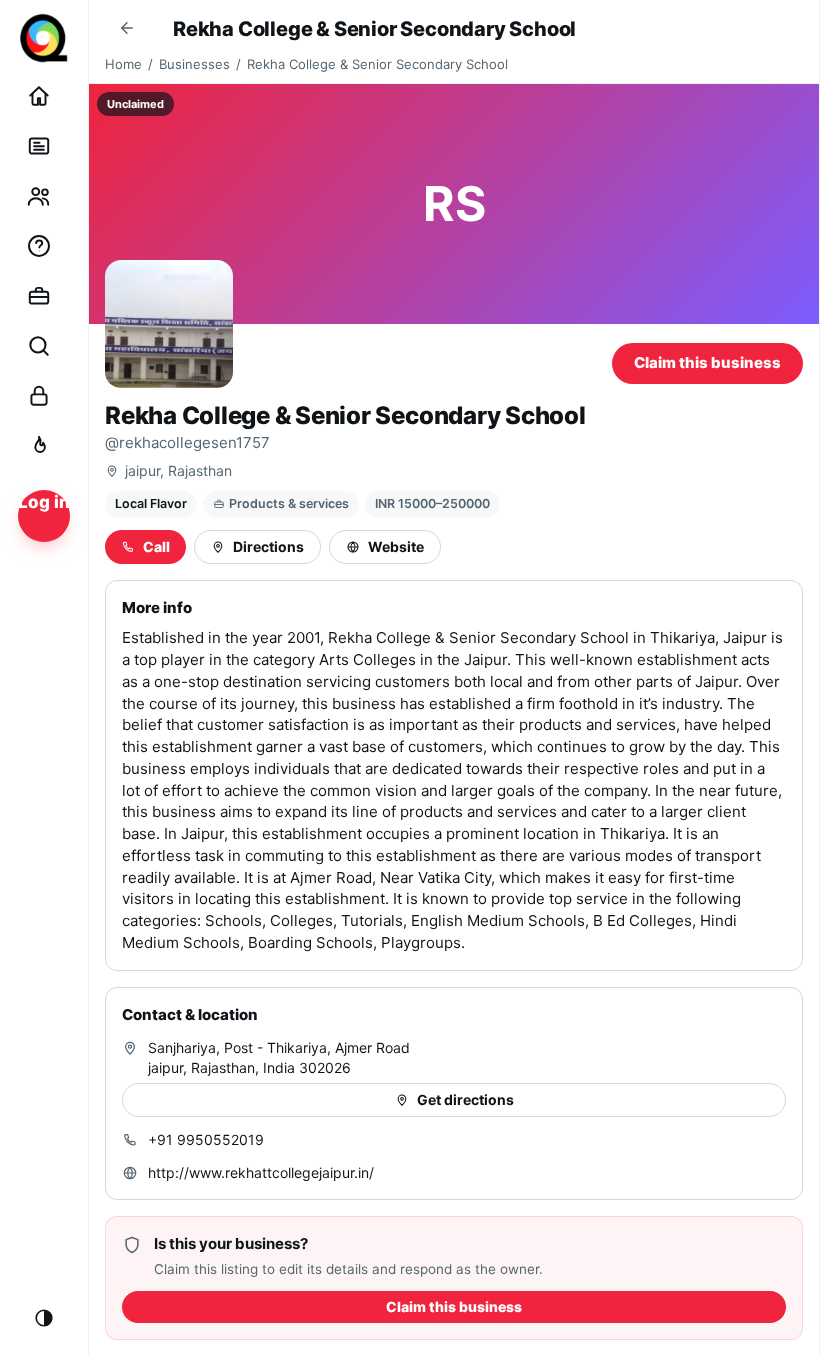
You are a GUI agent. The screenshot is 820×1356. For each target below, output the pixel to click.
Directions (268, 546)
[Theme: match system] (44, 1318)
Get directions (465, 1099)
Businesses (194, 64)
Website (396, 546)
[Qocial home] (44, 38)
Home (123, 64)
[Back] (127, 28)
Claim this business (707, 362)
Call (156, 546)
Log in (44, 502)
